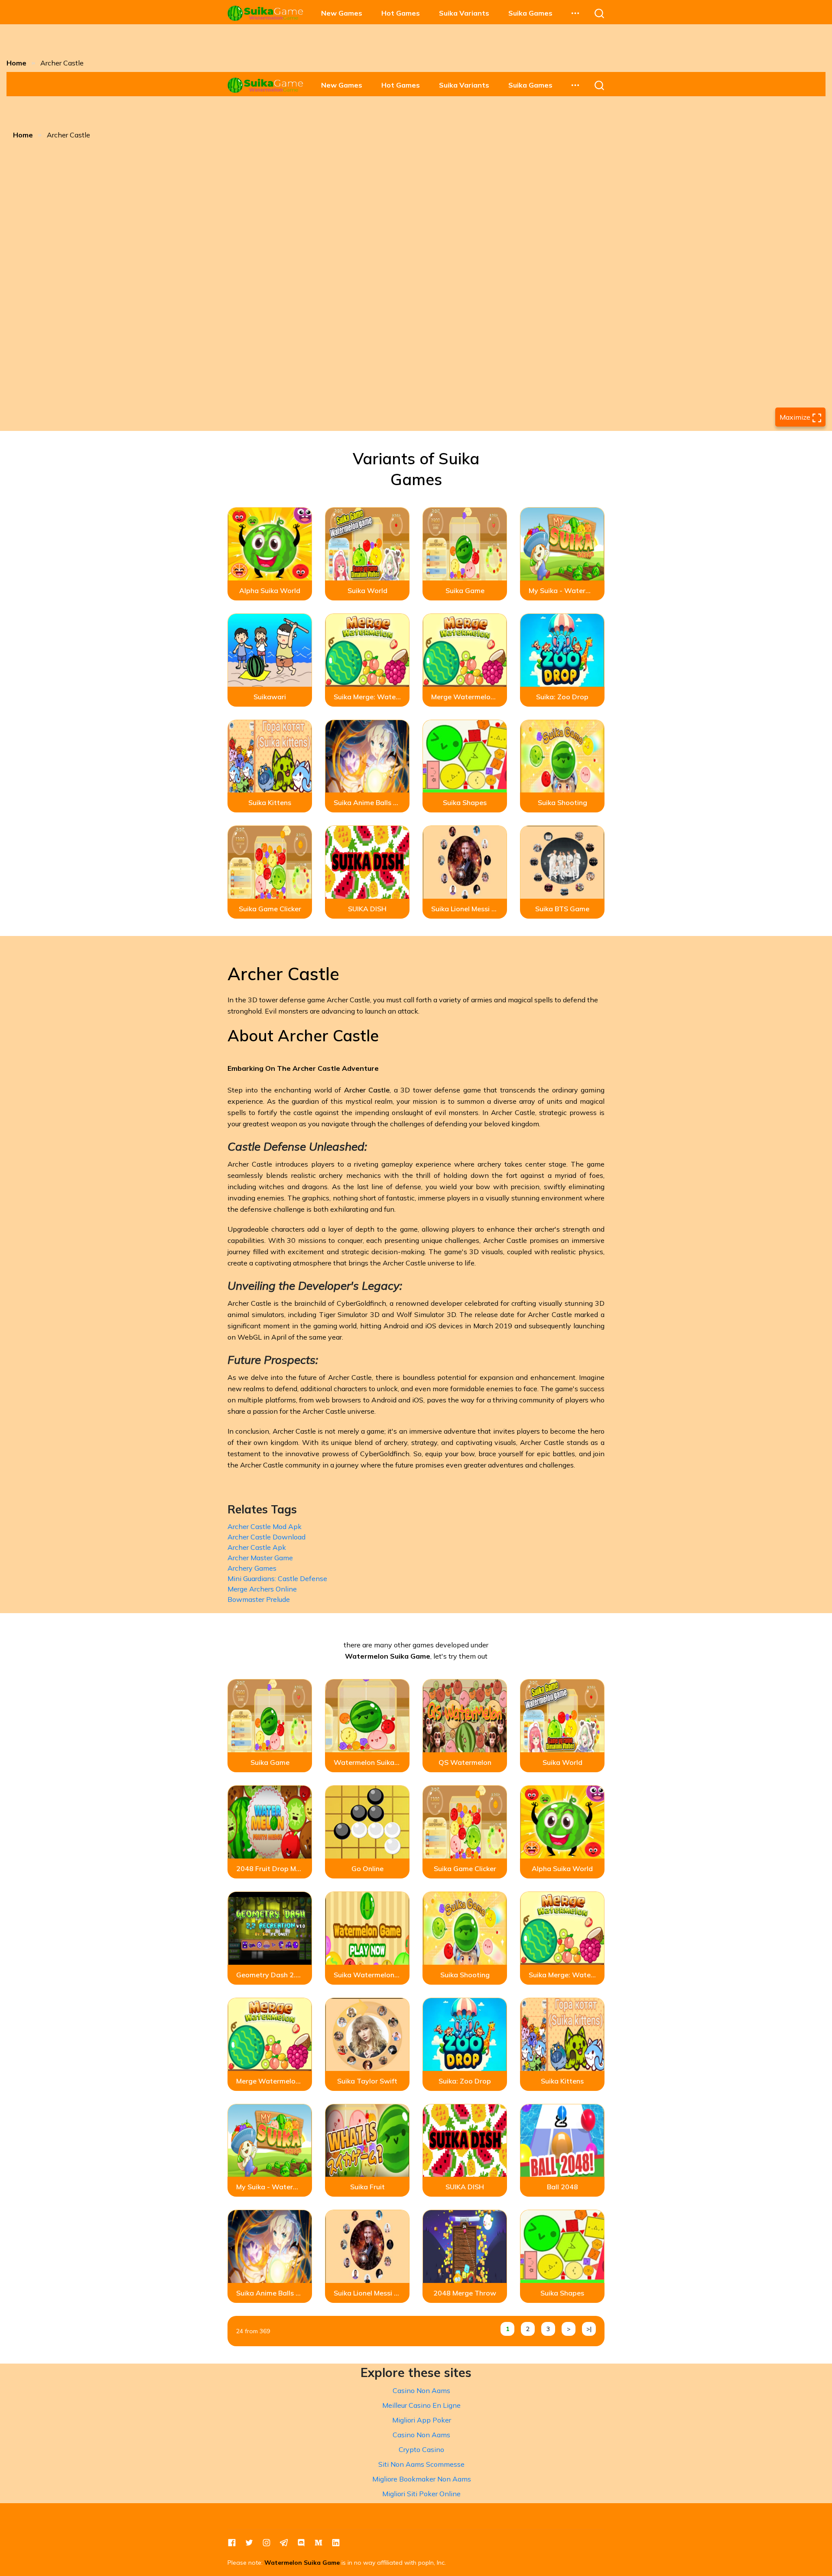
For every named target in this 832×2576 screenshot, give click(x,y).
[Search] (599, 13)
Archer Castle (367, 1090)
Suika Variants (464, 13)
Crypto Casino (421, 2449)
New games (342, 13)
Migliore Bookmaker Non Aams (422, 2479)
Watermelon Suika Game (302, 2563)
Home (16, 63)
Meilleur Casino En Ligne (421, 2405)
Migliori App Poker (422, 2420)
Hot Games (401, 13)
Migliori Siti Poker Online (421, 2494)
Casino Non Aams (421, 2390)
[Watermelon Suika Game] (266, 13)
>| (589, 2329)
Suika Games (530, 13)
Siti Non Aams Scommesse (421, 2464)
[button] (575, 13)
